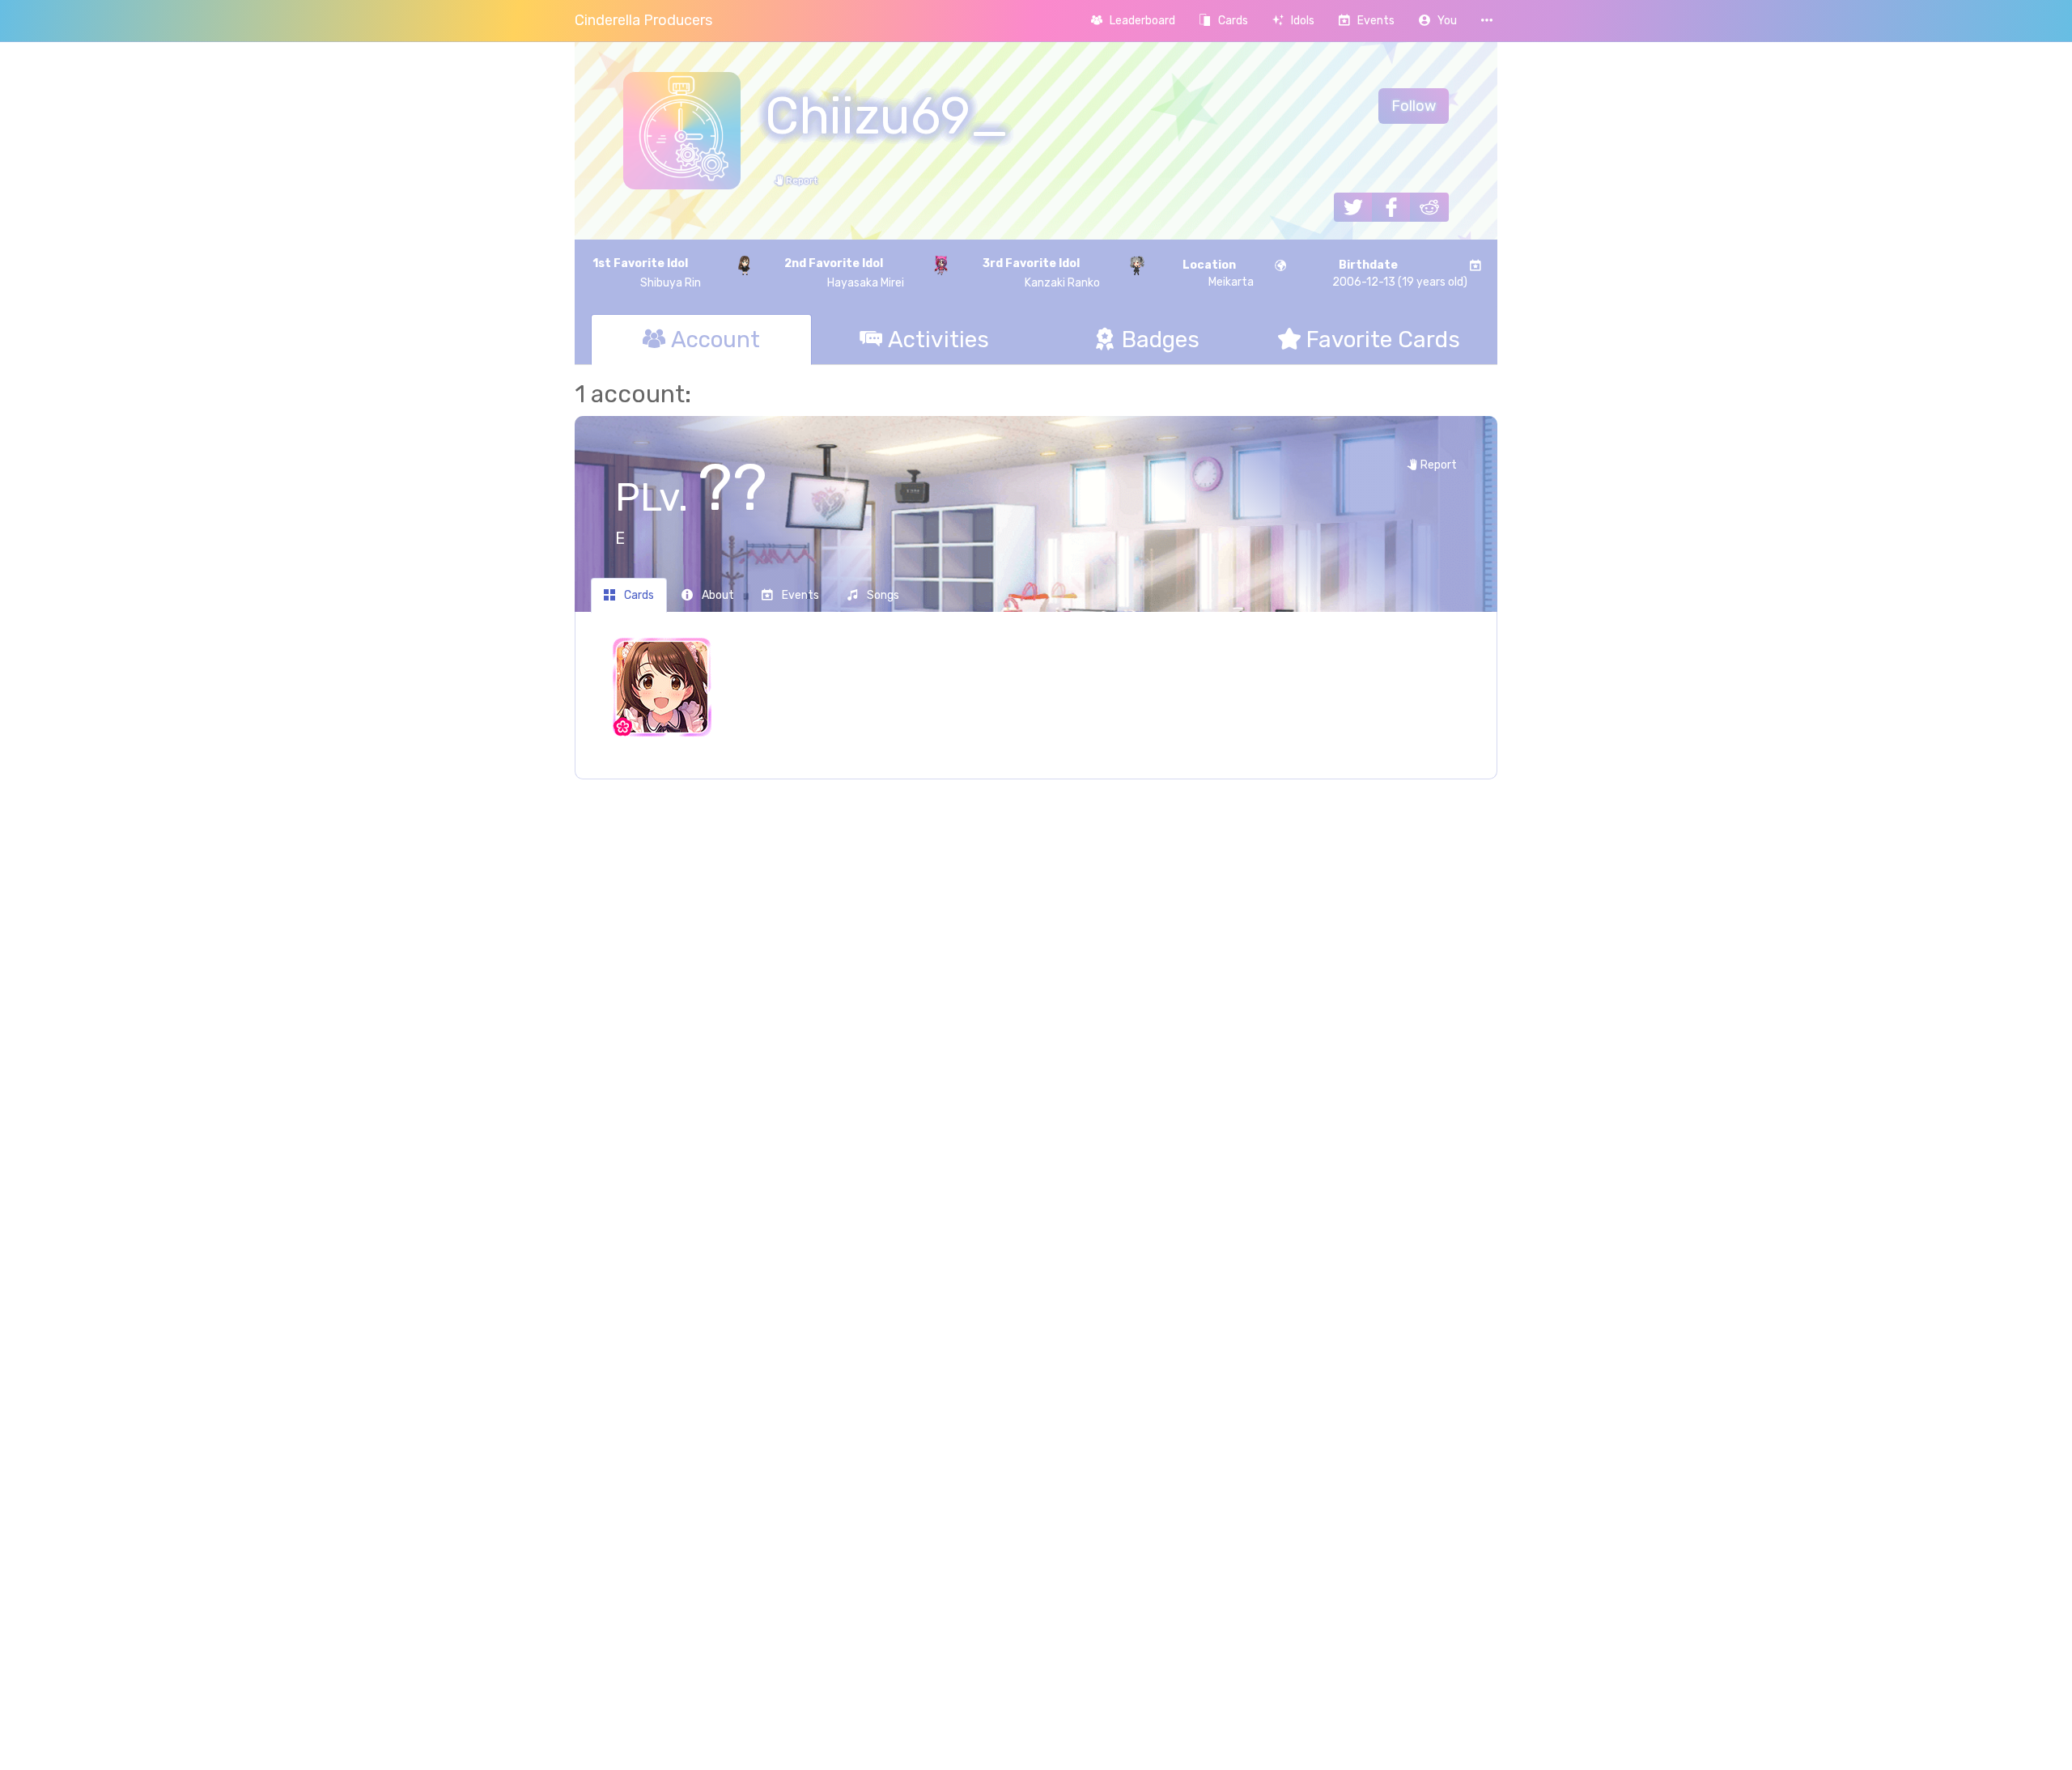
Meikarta (1218, 274)
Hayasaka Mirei (844, 273)
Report (800, 180)
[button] (1438, 21)
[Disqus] (1036, 1055)
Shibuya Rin (647, 273)
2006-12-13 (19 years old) (1400, 274)
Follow (1414, 106)
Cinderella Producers (643, 20)
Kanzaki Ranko (1041, 273)
